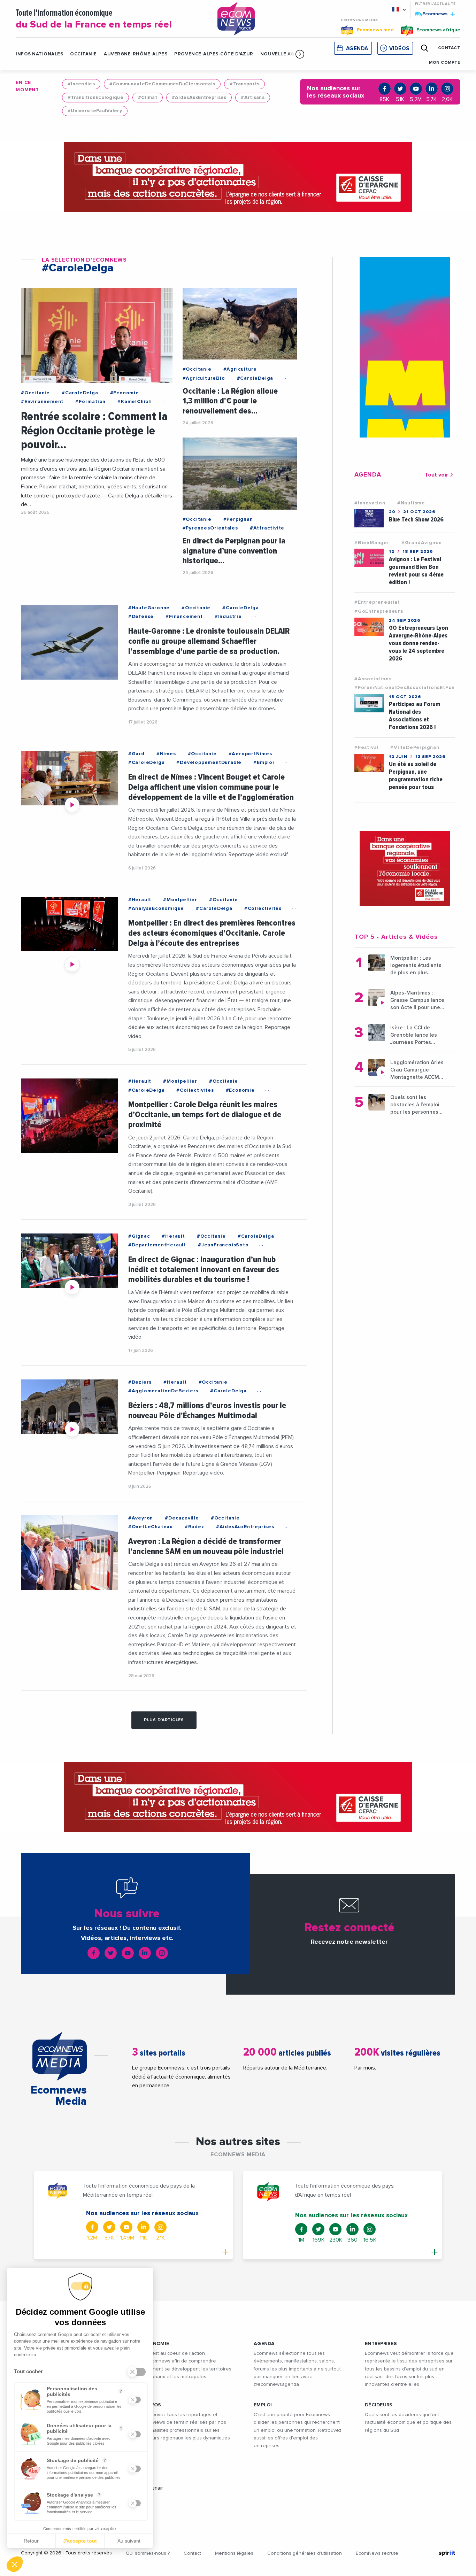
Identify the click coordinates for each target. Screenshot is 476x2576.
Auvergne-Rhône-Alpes (136, 54)
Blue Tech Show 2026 (416, 520)
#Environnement (42, 402)
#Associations (373, 679)
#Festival (366, 748)
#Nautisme (411, 503)
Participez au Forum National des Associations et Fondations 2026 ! (414, 716)
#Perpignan (238, 519)
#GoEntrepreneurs (379, 611)
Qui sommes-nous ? (148, 2553)
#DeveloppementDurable (209, 763)
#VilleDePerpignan (415, 748)
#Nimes (166, 754)
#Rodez (194, 1527)
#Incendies (81, 84)
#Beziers (140, 1382)
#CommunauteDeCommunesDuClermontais (162, 84)
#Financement (184, 617)
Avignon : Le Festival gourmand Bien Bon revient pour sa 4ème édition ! (416, 571)
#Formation (90, 402)
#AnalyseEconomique (156, 908)
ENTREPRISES (381, 2344)
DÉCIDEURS (379, 2405)
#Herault (140, 900)
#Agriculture (240, 369)
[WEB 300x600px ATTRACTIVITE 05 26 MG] (405, 347)
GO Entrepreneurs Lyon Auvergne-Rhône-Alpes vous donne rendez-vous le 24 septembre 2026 (419, 643)
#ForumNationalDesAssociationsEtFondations (414, 688)
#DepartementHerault (157, 1245)
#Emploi (264, 763)
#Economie (125, 393)
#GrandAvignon (422, 543)
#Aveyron (141, 1518)
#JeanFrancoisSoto (223, 1245)
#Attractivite (267, 528)
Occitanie (83, 54)
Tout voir (436, 475)
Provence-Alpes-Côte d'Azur (214, 54)
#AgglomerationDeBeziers (163, 1391)
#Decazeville (182, 1518)
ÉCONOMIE (156, 2344)
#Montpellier (180, 900)
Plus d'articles (164, 1720)
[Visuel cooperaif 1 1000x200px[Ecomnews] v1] (238, 177)
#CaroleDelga (80, 393)
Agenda (357, 49)
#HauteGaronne (149, 608)
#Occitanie (35, 393)
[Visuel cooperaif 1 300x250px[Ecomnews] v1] (405, 868)
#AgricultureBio (204, 378)
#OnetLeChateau (151, 1527)
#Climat (148, 98)
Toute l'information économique (94, 19)
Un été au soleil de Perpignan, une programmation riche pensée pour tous (416, 776)
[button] (300, 54)
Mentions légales (234, 2553)
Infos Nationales (39, 54)
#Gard (136, 754)
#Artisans (253, 98)
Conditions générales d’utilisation (305, 2553)
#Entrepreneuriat (377, 602)
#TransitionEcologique (95, 98)
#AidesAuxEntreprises (199, 98)
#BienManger (372, 543)
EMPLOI (263, 2405)
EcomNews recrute (377, 2553)
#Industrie (228, 617)
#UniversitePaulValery (95, 111)
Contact (192, 2553)
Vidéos (399, 49)
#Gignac (139, 1236)
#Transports (244, 84)
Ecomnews (432, 14)
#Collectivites (263, 908)
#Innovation (370, 503)
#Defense (141, 617)
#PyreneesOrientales (210, 528)
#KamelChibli (135, 402)
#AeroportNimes (250, 754)
